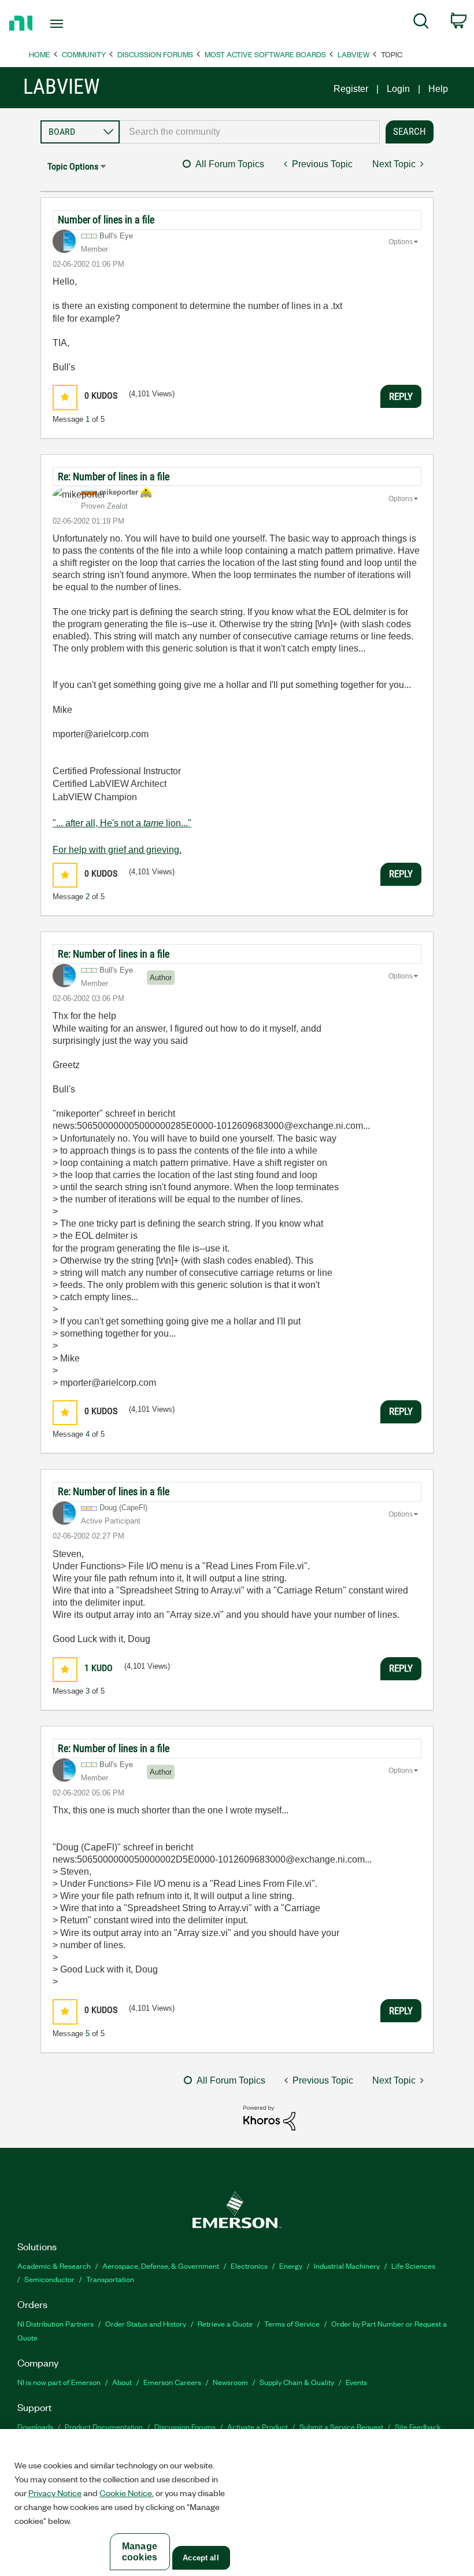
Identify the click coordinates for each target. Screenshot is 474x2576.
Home (40, 54)
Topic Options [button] (73, 166)
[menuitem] (421, 23)
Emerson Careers (172, 2382)
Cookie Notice (126, 2493)
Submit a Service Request (341, 2426)
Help (438, 89)
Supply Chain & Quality (297, 2382)
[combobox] (250, 132)
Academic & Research (54, 2266)
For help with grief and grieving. (117, 850)
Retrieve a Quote (225, 2323)
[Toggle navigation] (71, 24)
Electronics (249, 2266)
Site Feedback (418, 2426)
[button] (65, 397)
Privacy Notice (55, 2493)
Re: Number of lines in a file (114, 476)
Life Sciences (413, 2266)
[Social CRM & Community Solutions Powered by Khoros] (269, 2117)
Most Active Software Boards (265, 54)
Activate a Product (258, 2426)
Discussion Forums (155, 54)
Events (356, 2382)
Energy (291, 2266)
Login (398, 89)
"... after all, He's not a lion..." (122, 823)
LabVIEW (353, 54)
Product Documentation (104, 2426)
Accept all (201, 2558)
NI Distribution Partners (55, 2323)
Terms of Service (292, 2323)
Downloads (35, 2426)
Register (351, 89)
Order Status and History (146, 2323)
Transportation (110, 2279)
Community (84, 54)
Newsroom (230, 2382)
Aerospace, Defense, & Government (161, 2266)
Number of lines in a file (106, 220)
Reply (401, 396)
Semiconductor (49, 2279)
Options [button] (401, 242)
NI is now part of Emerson (59, 2382)
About (122, 2382)
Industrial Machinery (347, 2266)
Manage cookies (140, 2552)
